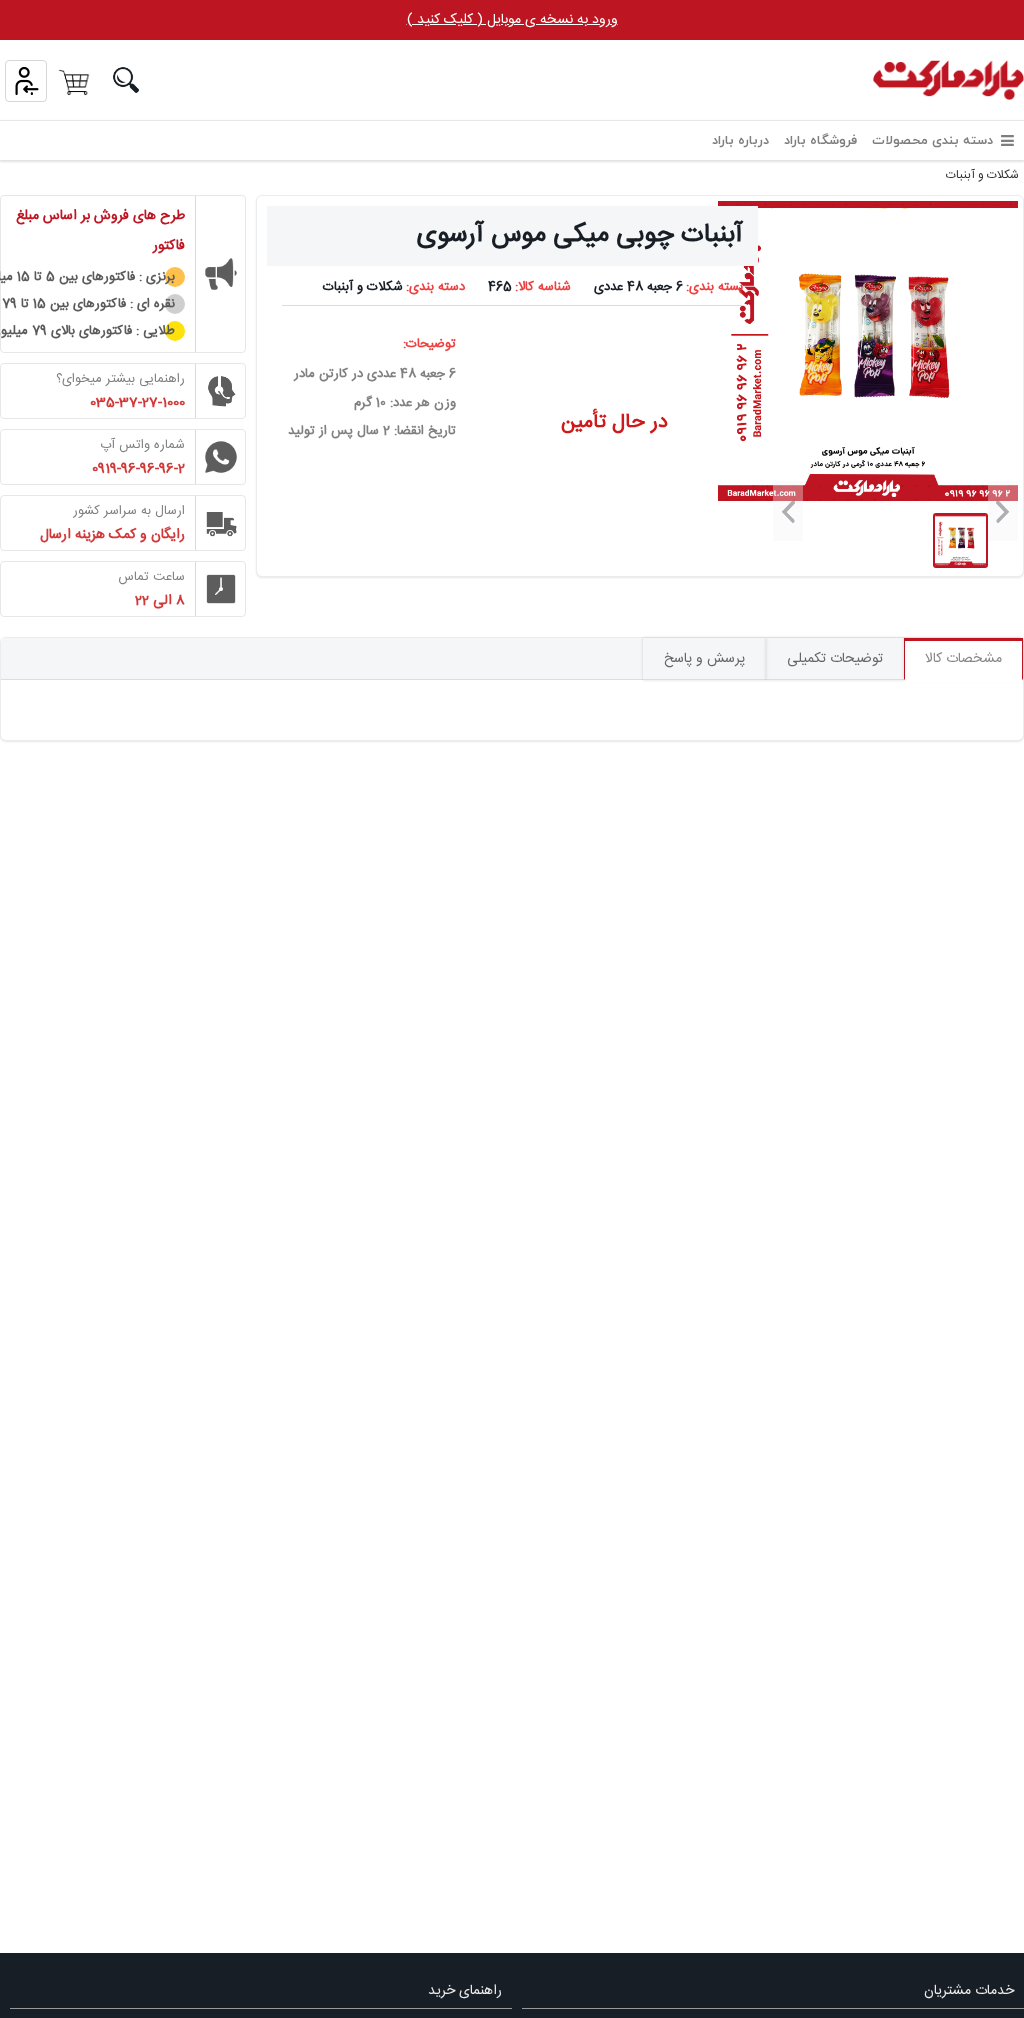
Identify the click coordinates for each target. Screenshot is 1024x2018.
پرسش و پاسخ (704, 659)
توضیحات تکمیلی (835, 659)
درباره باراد (740, 141)
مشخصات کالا (963, 659)
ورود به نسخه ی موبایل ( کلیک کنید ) (512, 20)
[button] (1003, 511)
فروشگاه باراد (820, 141)
